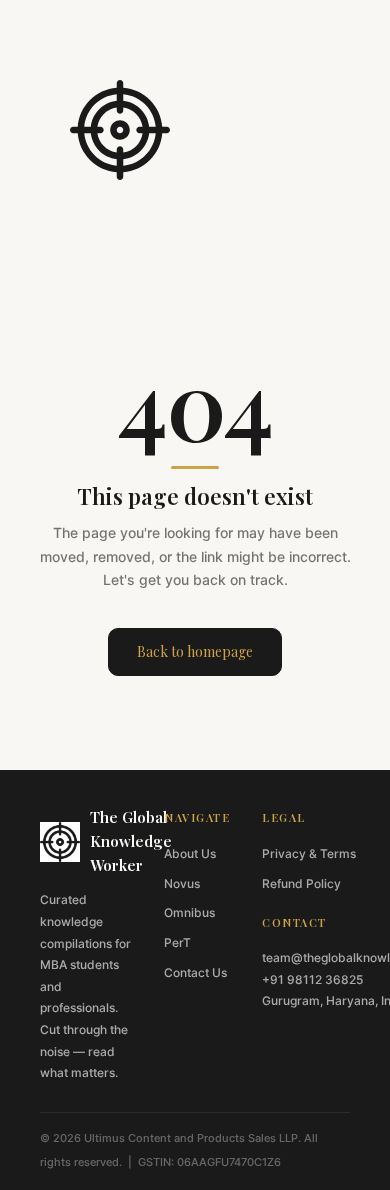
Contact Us (195, 972)
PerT (177, 942)
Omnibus (189, 912)
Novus (182, 883)
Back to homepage (195, 651)
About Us (190, 853)
